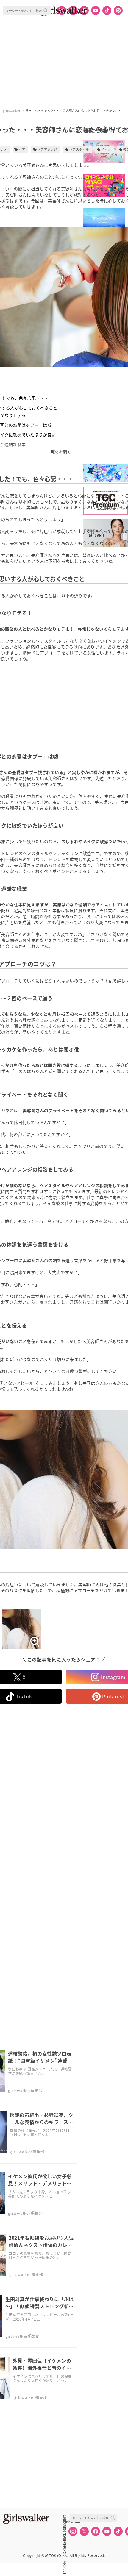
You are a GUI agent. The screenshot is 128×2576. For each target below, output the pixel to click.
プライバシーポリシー (65, 2541)
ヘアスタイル (79, 149)
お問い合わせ (65, 2528)
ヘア (22, 149)
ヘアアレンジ (47, 149)
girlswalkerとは (66, 2522)
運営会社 (65, 2515)
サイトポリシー (65, 2535)
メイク (106, 149)
